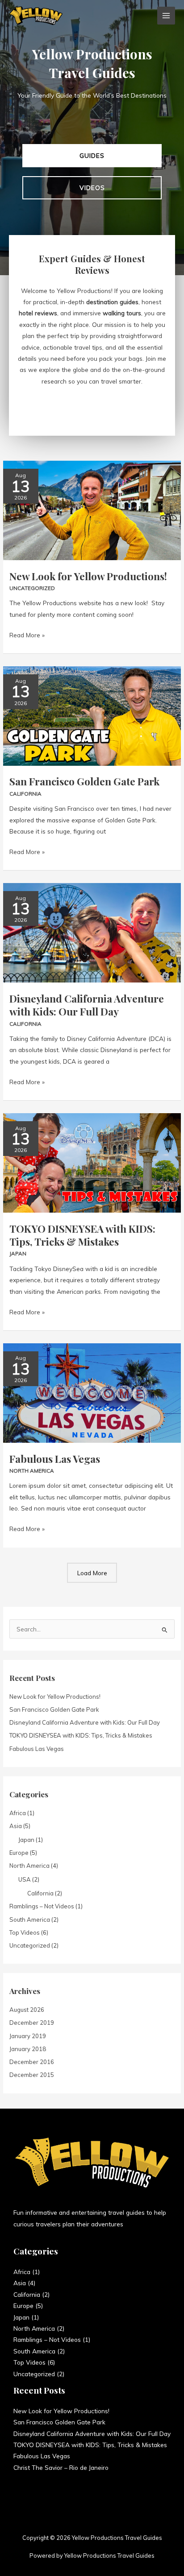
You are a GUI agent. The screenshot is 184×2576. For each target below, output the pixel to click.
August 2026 (27, 2010)
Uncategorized (32, 588)
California (25, 794)
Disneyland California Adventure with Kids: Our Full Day (87, 1005)
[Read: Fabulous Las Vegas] (92, 1392)
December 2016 (32, 2062)
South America (30, 1920)
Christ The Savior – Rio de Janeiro (61, 2467)
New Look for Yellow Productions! (88, 576)
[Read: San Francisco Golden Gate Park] (92, 715)
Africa (18, 1813)
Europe (19, 1853)
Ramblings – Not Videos (42, 1906)
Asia (16, 1826)
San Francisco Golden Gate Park (84, 781)
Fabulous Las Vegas (55, 1459)
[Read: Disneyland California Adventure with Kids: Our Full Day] (92, 932)
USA (25, 1879)
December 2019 (32, 2023)
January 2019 (28, 2036)
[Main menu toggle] (166, 16)
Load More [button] (92, 1573)
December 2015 (32, 2075)
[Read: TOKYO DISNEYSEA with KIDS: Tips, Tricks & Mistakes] (92, 1162)
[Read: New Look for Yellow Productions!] (92, 510)
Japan (18, 1253)
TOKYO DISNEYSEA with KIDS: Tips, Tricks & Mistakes (82, 1235)
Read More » (27, 634)
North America (32, 1471)
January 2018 (28, 2049)
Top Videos (25, 1932)
